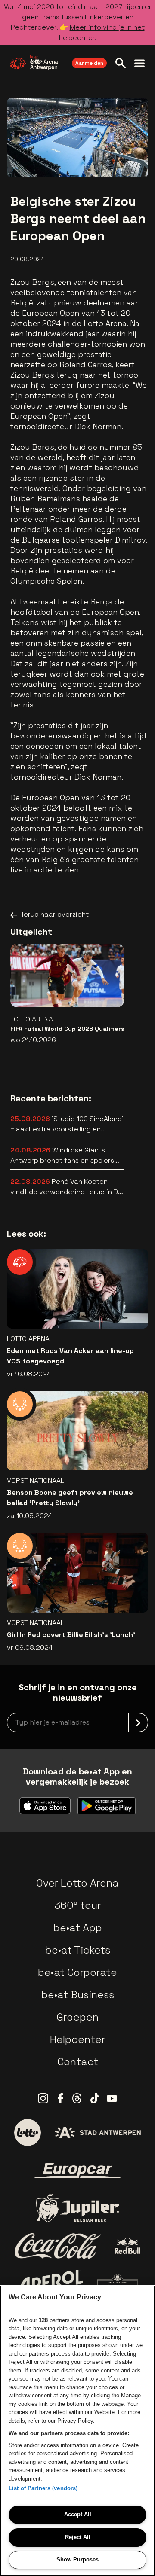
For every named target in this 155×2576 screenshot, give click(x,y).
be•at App (78, 1928)
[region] (77, 2431)
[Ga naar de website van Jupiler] (77, 2208)
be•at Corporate (77, 1972)
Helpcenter (77, 2039)
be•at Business (78, 1995)
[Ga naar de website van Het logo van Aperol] (50, 2284)
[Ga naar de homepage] (34, 63)
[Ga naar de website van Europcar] (77, 2171)
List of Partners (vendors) (43, 2488)
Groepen (77, 2017)
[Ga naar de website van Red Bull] (128, 2246)
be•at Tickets (78, 1950)
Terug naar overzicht (55, 914)
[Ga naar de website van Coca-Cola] (58, 2246)
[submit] (138, 1722)
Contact (78, 2062)
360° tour (77, 1905)
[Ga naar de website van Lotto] (28, 2132)
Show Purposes (77, 2559)
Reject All (78, 2537)
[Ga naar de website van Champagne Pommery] (118, 2284)
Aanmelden (89, 63)
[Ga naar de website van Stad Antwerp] (98, 2132)
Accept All (78, 2514)
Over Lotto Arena (77, 1883)
